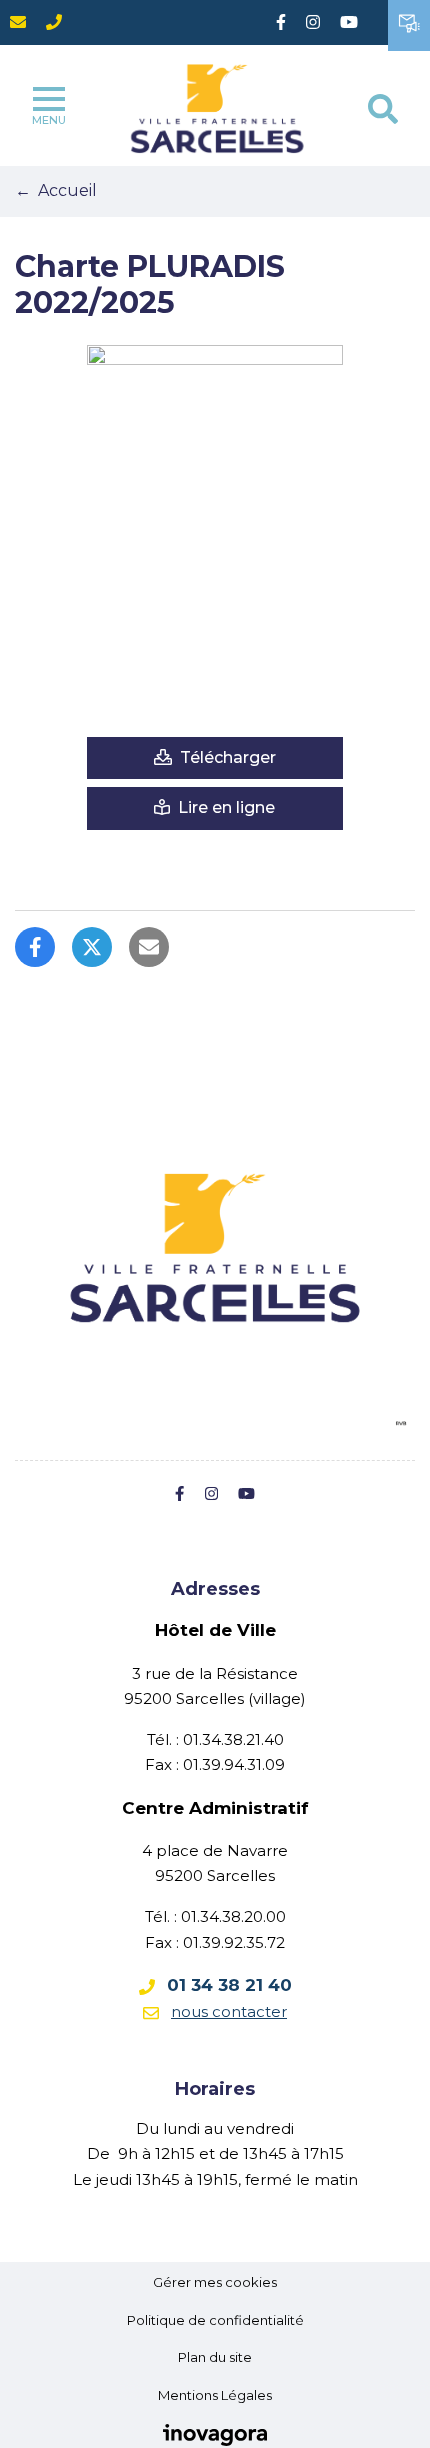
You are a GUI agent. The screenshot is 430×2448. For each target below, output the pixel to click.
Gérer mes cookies (215, 2282)
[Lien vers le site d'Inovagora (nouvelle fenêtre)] (215, 2433)
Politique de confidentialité (215, 2320)
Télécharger (226, 757)
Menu (49, 120)
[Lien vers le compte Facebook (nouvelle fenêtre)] (281, 22)
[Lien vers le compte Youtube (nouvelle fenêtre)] (349, 22)
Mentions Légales (215, 2395)
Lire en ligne (224, 807)
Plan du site (215, 2357)
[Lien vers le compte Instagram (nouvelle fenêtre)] (313, 22)
